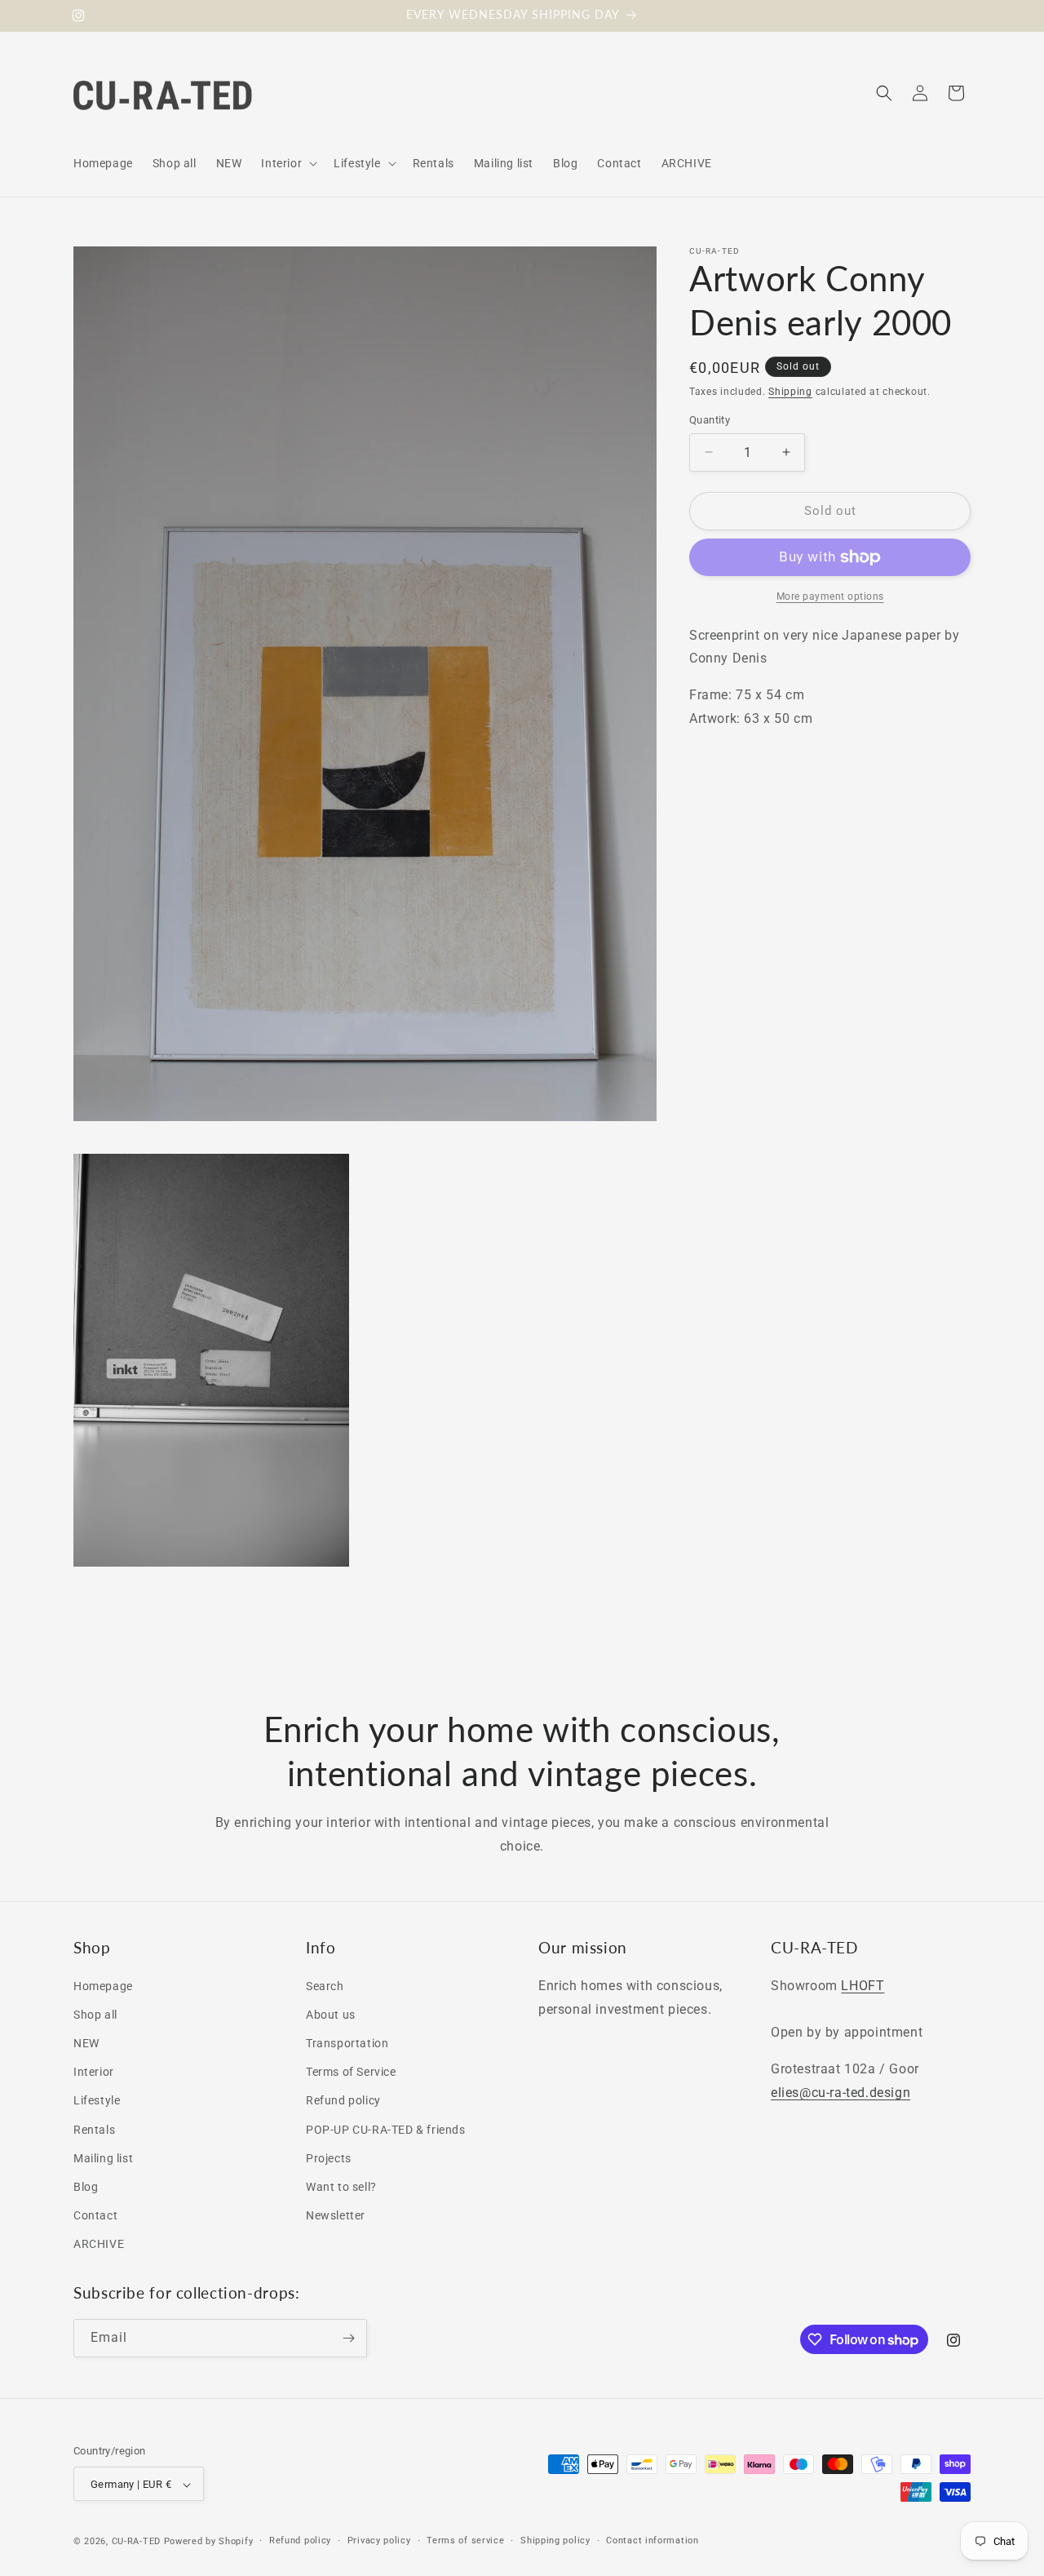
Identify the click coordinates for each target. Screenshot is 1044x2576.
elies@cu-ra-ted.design (841, 2092)
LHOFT (863, 1985)
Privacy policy (379, 2541)
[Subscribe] (348, 2338)
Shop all (95, 2014)
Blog (86, 2186)
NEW (86, 2042)
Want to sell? (341, 2186)
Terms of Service (351, 2072)
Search (325, 1985)
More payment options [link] (830, 596)
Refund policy (343, 2100)
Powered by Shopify (209, 2542)
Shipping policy (555, 2541)
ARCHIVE (99, 2244)
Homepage (103, 1985)
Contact (95, 2215)
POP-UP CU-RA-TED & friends (386, 2129)
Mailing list (103, 2157)
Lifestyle (97, 2100)
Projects (329, 2157)
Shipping (790, 392)
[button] (288, 163)
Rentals (94, 2129)
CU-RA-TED (136, 2542)
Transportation (347, 2042)
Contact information (652, 2541)
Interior (94, 2072)
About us (331, 2014)
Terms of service (465, 2541)
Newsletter (336, 2215)
